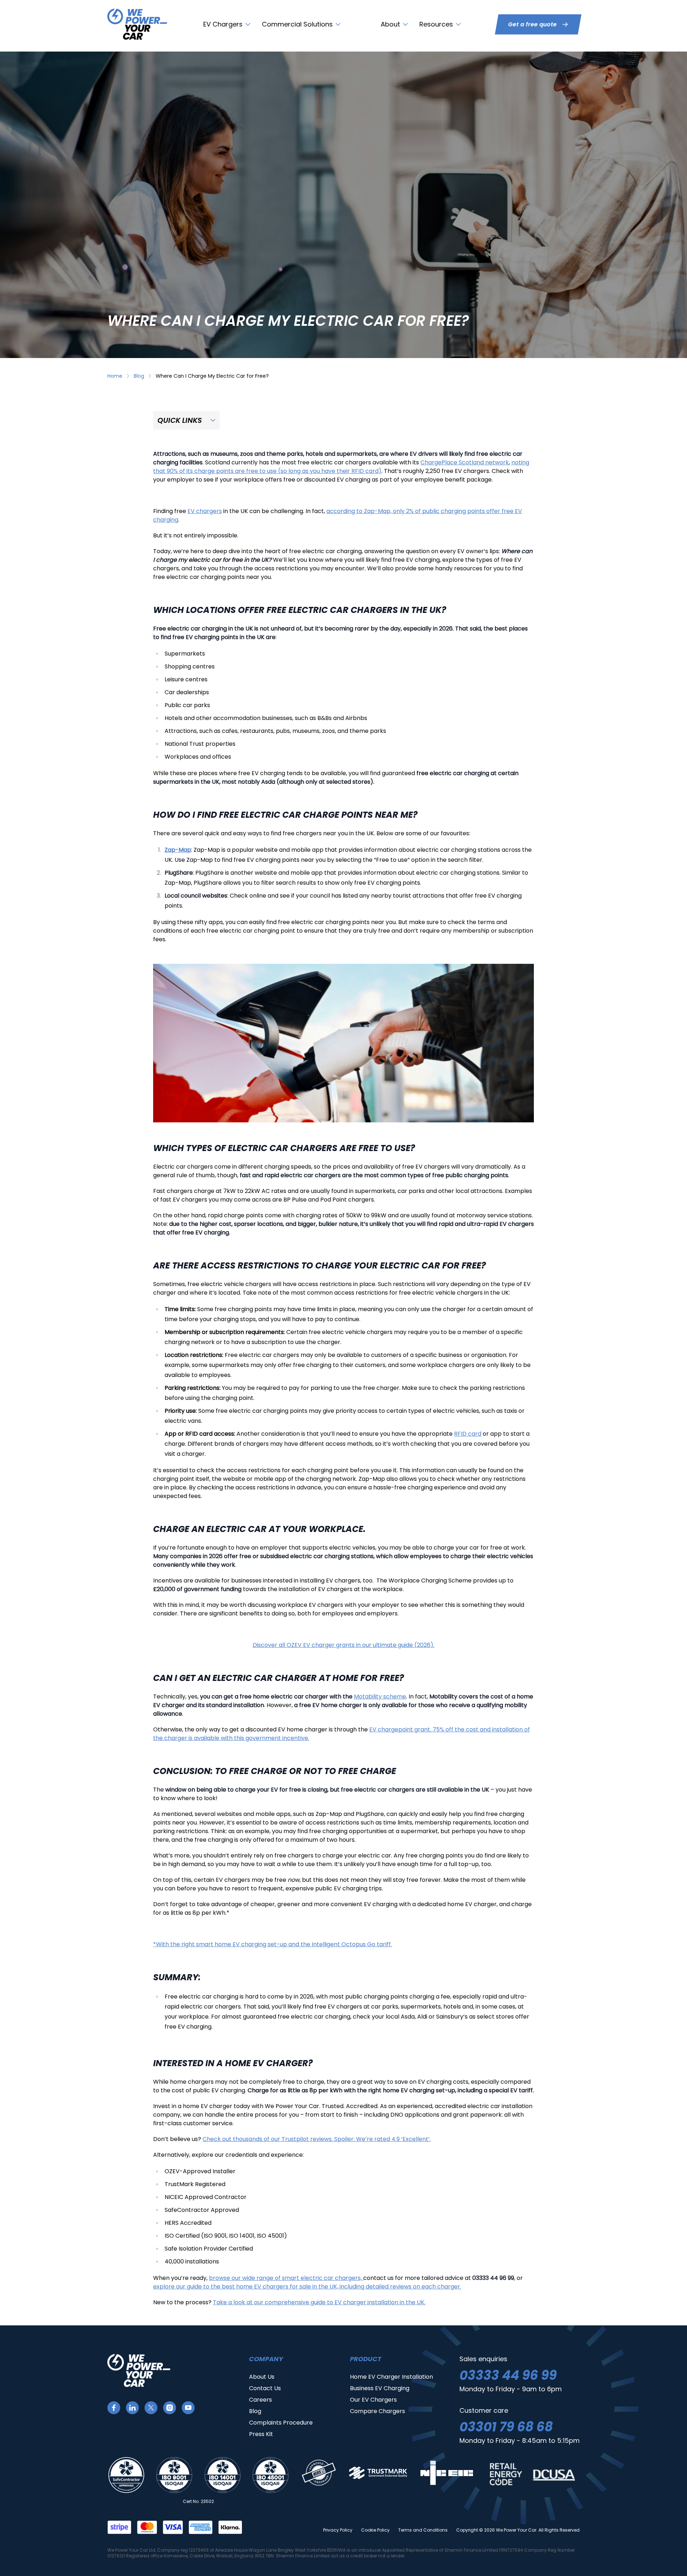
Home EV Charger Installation (391, 2377)
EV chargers (205, 511)
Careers (260, 2400)
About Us (262, 2377)
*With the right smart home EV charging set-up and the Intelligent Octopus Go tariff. (272, 1944)
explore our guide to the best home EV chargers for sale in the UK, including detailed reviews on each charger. (307, 2287)
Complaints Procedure (281, 2423)
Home (115, 376)
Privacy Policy (338, 2530)
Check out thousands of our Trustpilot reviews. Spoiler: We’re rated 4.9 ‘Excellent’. (317, 2139)
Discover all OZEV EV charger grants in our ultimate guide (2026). (343, 1645)
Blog (139, 376)
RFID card (468, 1434)
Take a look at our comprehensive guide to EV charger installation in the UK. (319, 2302)
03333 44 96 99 (508, 2375)
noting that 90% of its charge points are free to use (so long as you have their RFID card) (341, 467)
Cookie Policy (375, 2530)
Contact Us (265, 2388)
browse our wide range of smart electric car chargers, (286, 2278)
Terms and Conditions (423, 2530)
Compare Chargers (377, 2411)
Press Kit (261, 2434)
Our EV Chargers (373, 2400)
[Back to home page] (137, 24)
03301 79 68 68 (506, 2427)
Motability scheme (380, 1697)
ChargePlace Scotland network (465, 462)
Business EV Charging (380, 2388)
